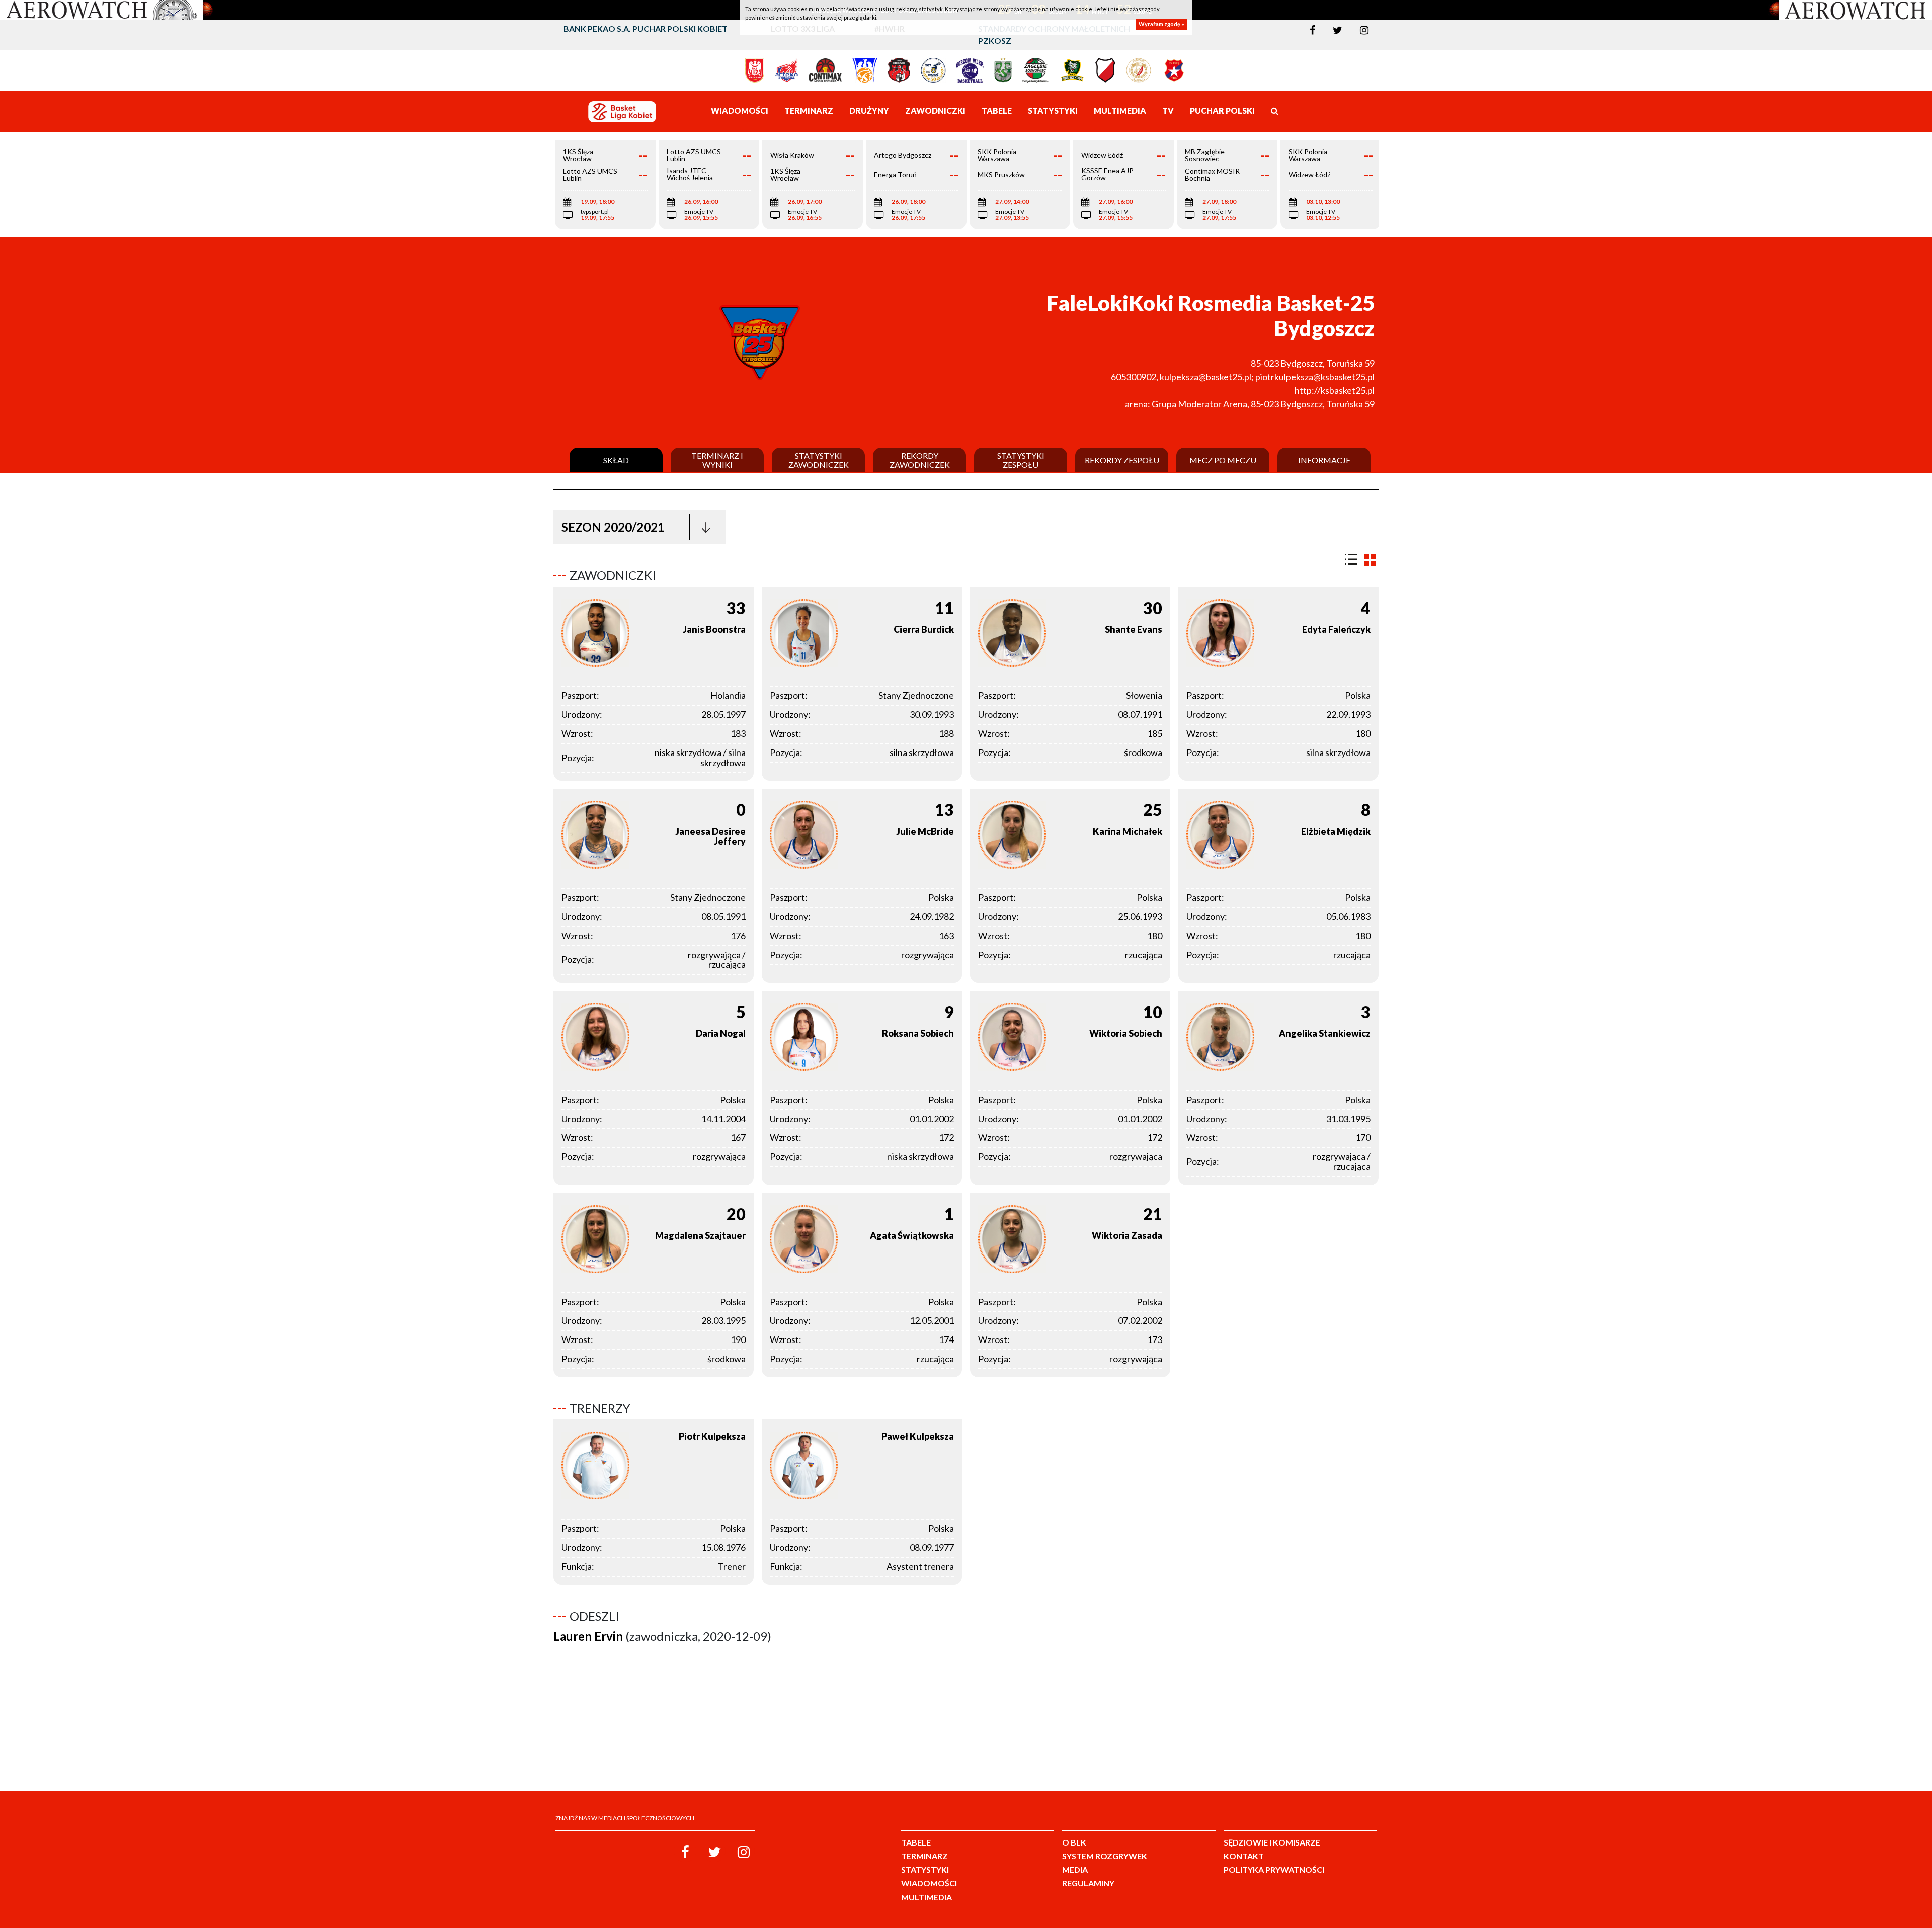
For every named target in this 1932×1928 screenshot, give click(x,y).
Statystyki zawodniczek (819, 460)
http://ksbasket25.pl (1335, 390)
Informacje (1324, 460)
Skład (616, 460)
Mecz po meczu (1223, 460)
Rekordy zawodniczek (920, 460)
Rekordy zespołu (1122, 460)
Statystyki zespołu (1021, 460)
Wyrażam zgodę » (1161, 24)
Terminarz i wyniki (717, 460)
